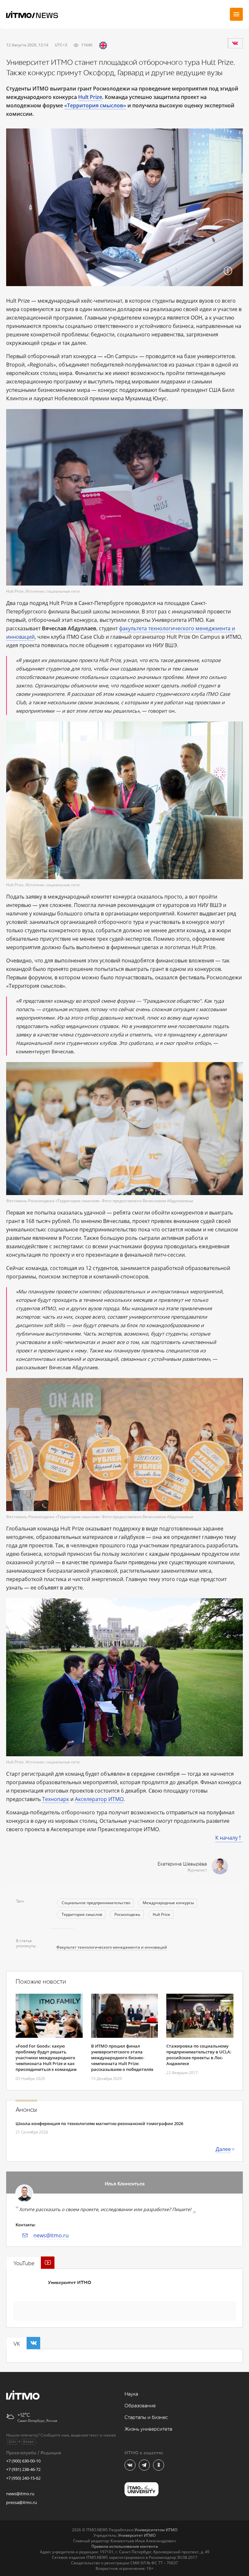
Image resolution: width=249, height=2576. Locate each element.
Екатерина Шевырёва (182, 1864)
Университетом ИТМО (156, 2530)
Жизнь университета (148, 2429)
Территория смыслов (82, 1914)
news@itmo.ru (51, 2235)
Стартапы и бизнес (146, 2418)
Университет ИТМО (70, 2283)
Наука (131, 2394)
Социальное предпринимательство (96, 1903)
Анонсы (26, 2110)
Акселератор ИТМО (99, 1799)
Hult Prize (161, 1914)
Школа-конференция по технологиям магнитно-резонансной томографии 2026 (99, 2123)
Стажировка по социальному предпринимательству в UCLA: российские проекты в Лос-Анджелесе (199, 2055)
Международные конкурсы (168, 1903)
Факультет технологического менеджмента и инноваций (112, 1947)
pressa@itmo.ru (22, 2502)
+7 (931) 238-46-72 (23, 2469)
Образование (140, 2406)
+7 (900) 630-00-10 (23, 2461)
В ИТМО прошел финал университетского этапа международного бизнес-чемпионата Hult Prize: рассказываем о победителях (122, 2058)
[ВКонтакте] (235, 43)
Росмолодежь (127, 1914)
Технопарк (56, 1799)
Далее (223, 2149)
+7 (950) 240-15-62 (23, 2478)
